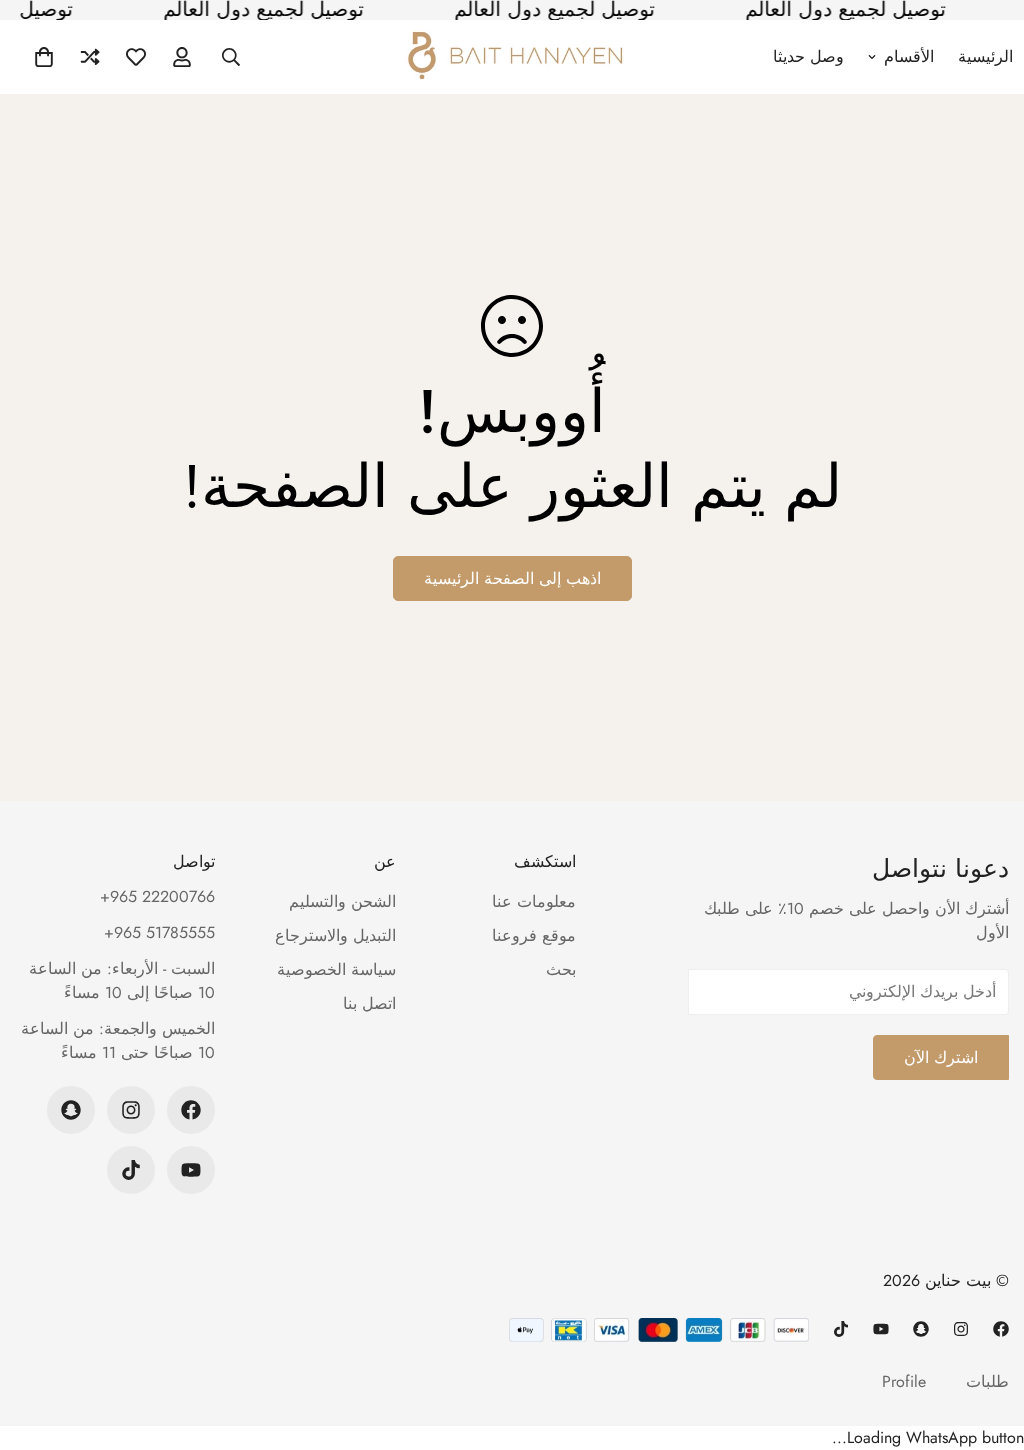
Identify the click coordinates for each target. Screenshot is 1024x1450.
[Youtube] (191, 1170)
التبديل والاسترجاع (335, 935)
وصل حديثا (808, 56)
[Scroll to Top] (39, 1341)
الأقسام (909, 56)
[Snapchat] (71, 1110)
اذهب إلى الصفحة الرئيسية (512, 578)
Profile (904, 1381)
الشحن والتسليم (342, 901)
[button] (44, 57)
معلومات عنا (534, 901)
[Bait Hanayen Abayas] (512, 57)
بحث (561, 969)
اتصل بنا (369, 1003)
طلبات (987, 1381)
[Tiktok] (131, 1170)
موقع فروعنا (534, 935)
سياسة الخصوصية (336, 969)
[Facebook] (191, 1110)
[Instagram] (131, 1110)
